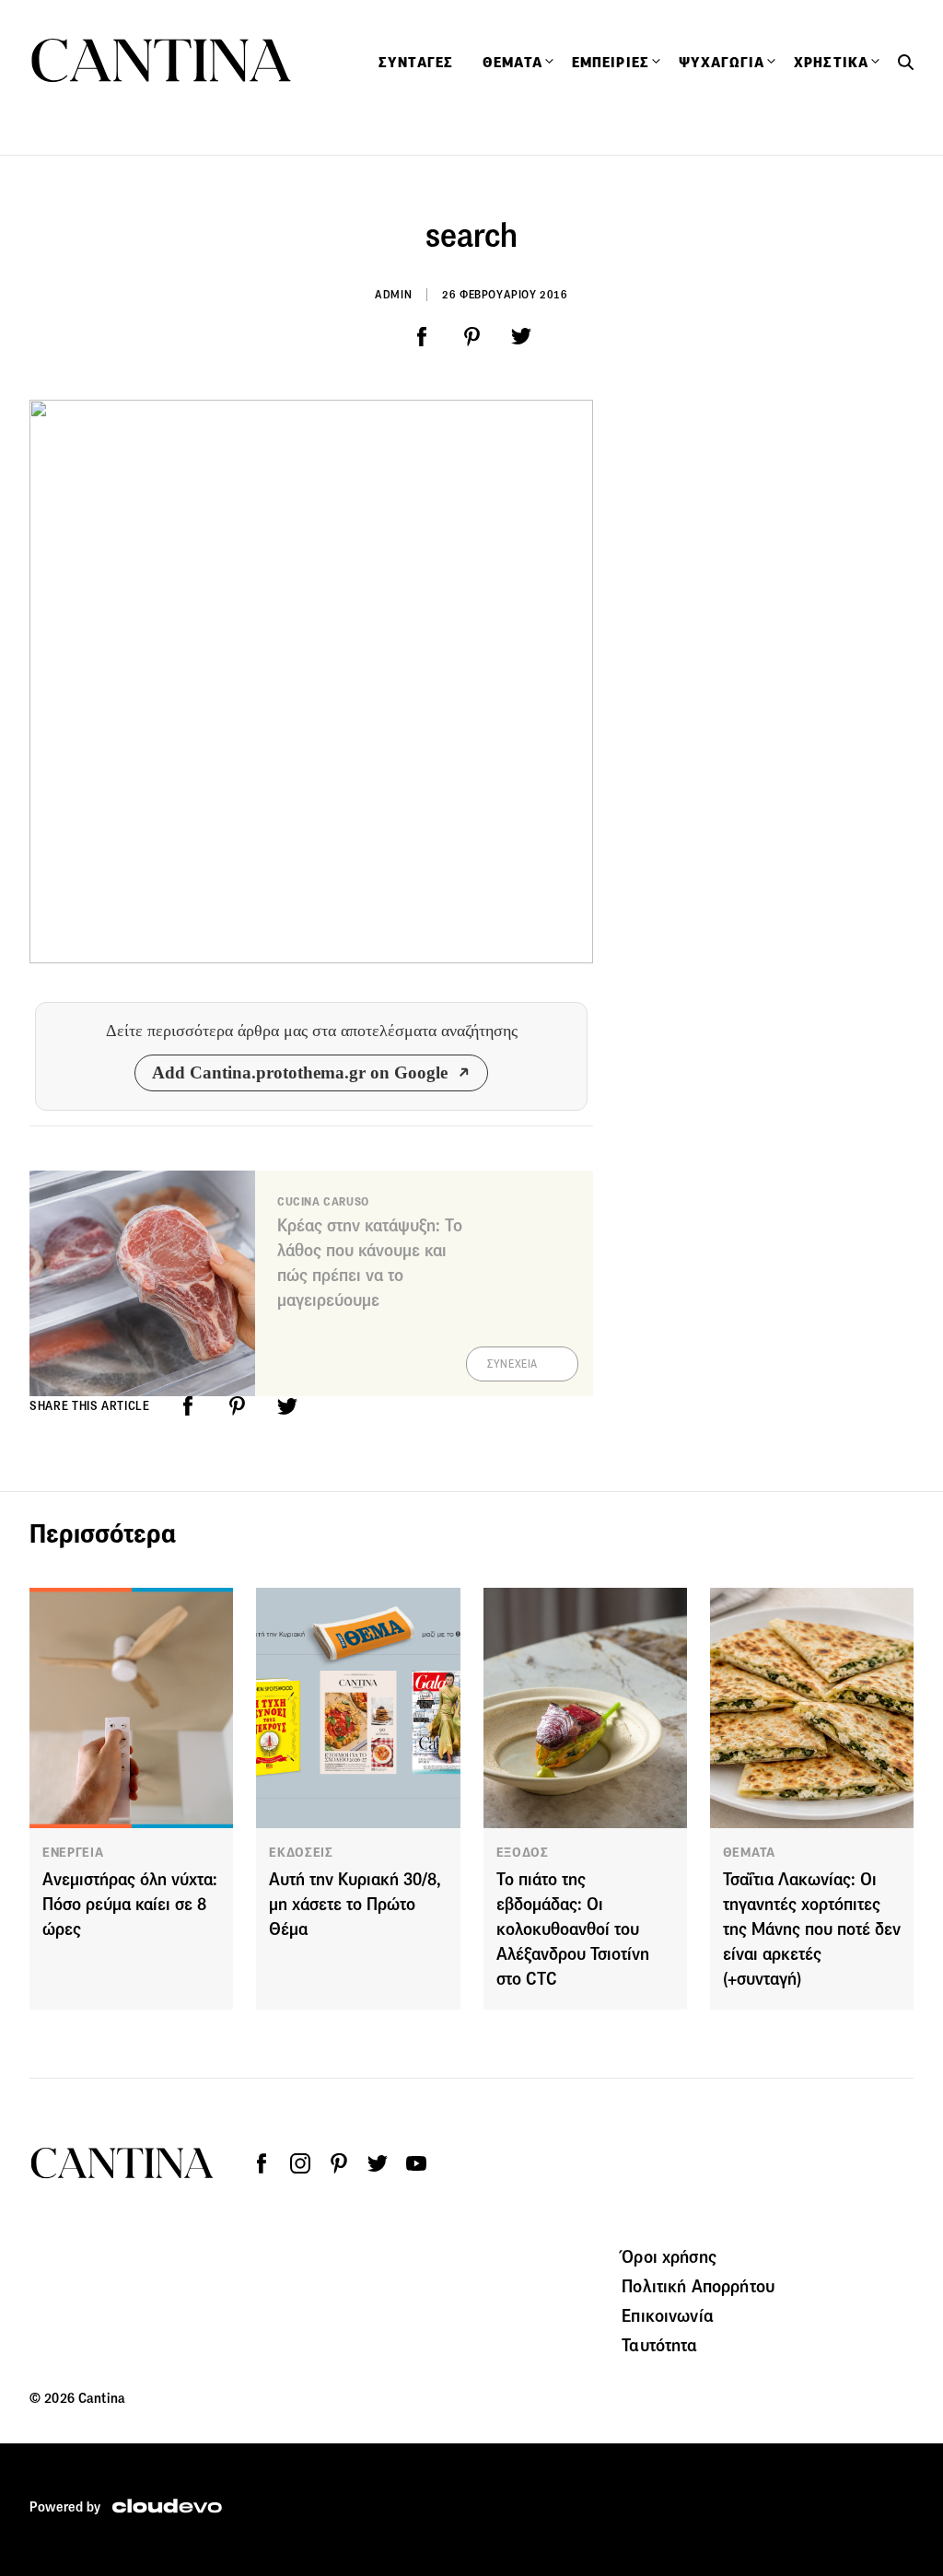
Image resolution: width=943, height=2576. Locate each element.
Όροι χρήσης (669, 2256)
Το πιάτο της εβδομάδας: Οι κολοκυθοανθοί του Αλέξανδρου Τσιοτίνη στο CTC (573, 1929)
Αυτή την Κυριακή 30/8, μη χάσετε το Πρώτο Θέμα (355, 1904)
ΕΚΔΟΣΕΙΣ (301, 1852)
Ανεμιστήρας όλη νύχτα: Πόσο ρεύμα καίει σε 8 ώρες (130, 1904)
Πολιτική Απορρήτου (698, 2286)
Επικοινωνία (668, 2315)
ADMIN (393, 294)
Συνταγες (416, 63)
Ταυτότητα (659, 2345)
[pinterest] (471, 337)
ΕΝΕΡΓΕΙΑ (73, 1852)
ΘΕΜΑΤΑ (749, 1852)
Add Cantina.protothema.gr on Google (300, 1072)
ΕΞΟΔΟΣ (523, 1852)
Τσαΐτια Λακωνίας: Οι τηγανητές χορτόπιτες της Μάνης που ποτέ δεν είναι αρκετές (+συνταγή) (812, 1929)
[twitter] (521, 337)
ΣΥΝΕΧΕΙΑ (512, 1364)
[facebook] (422, 337)
